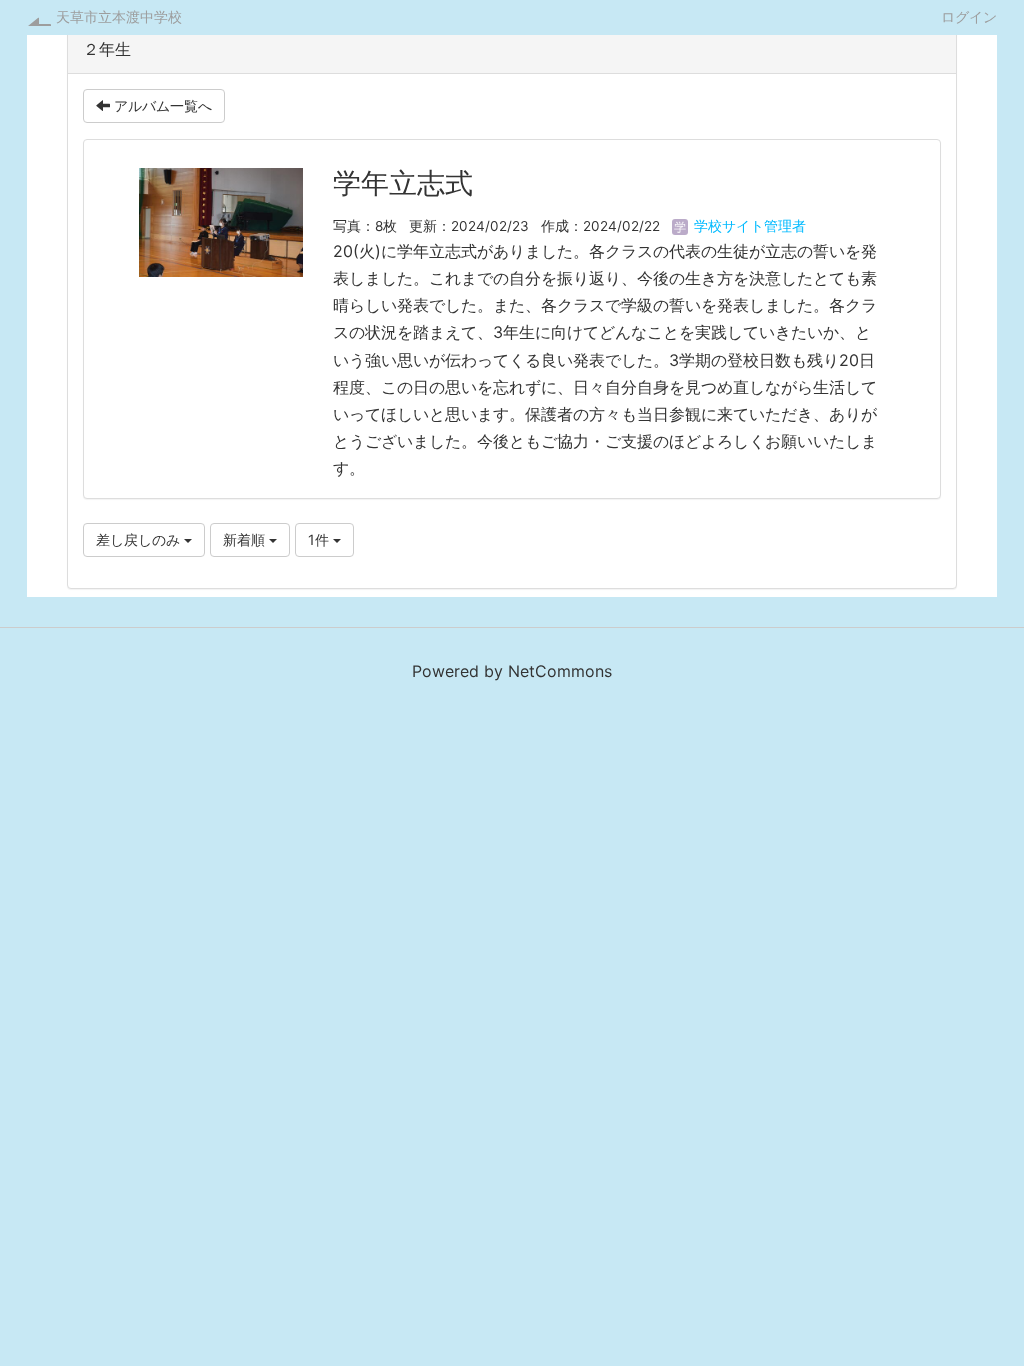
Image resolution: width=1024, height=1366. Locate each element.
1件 (320, 539)
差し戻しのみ (140, 539)
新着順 (246, 539)
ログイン (969, 16)
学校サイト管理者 (748, 226)
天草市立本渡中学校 (119, 16)
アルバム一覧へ (161, 105)
